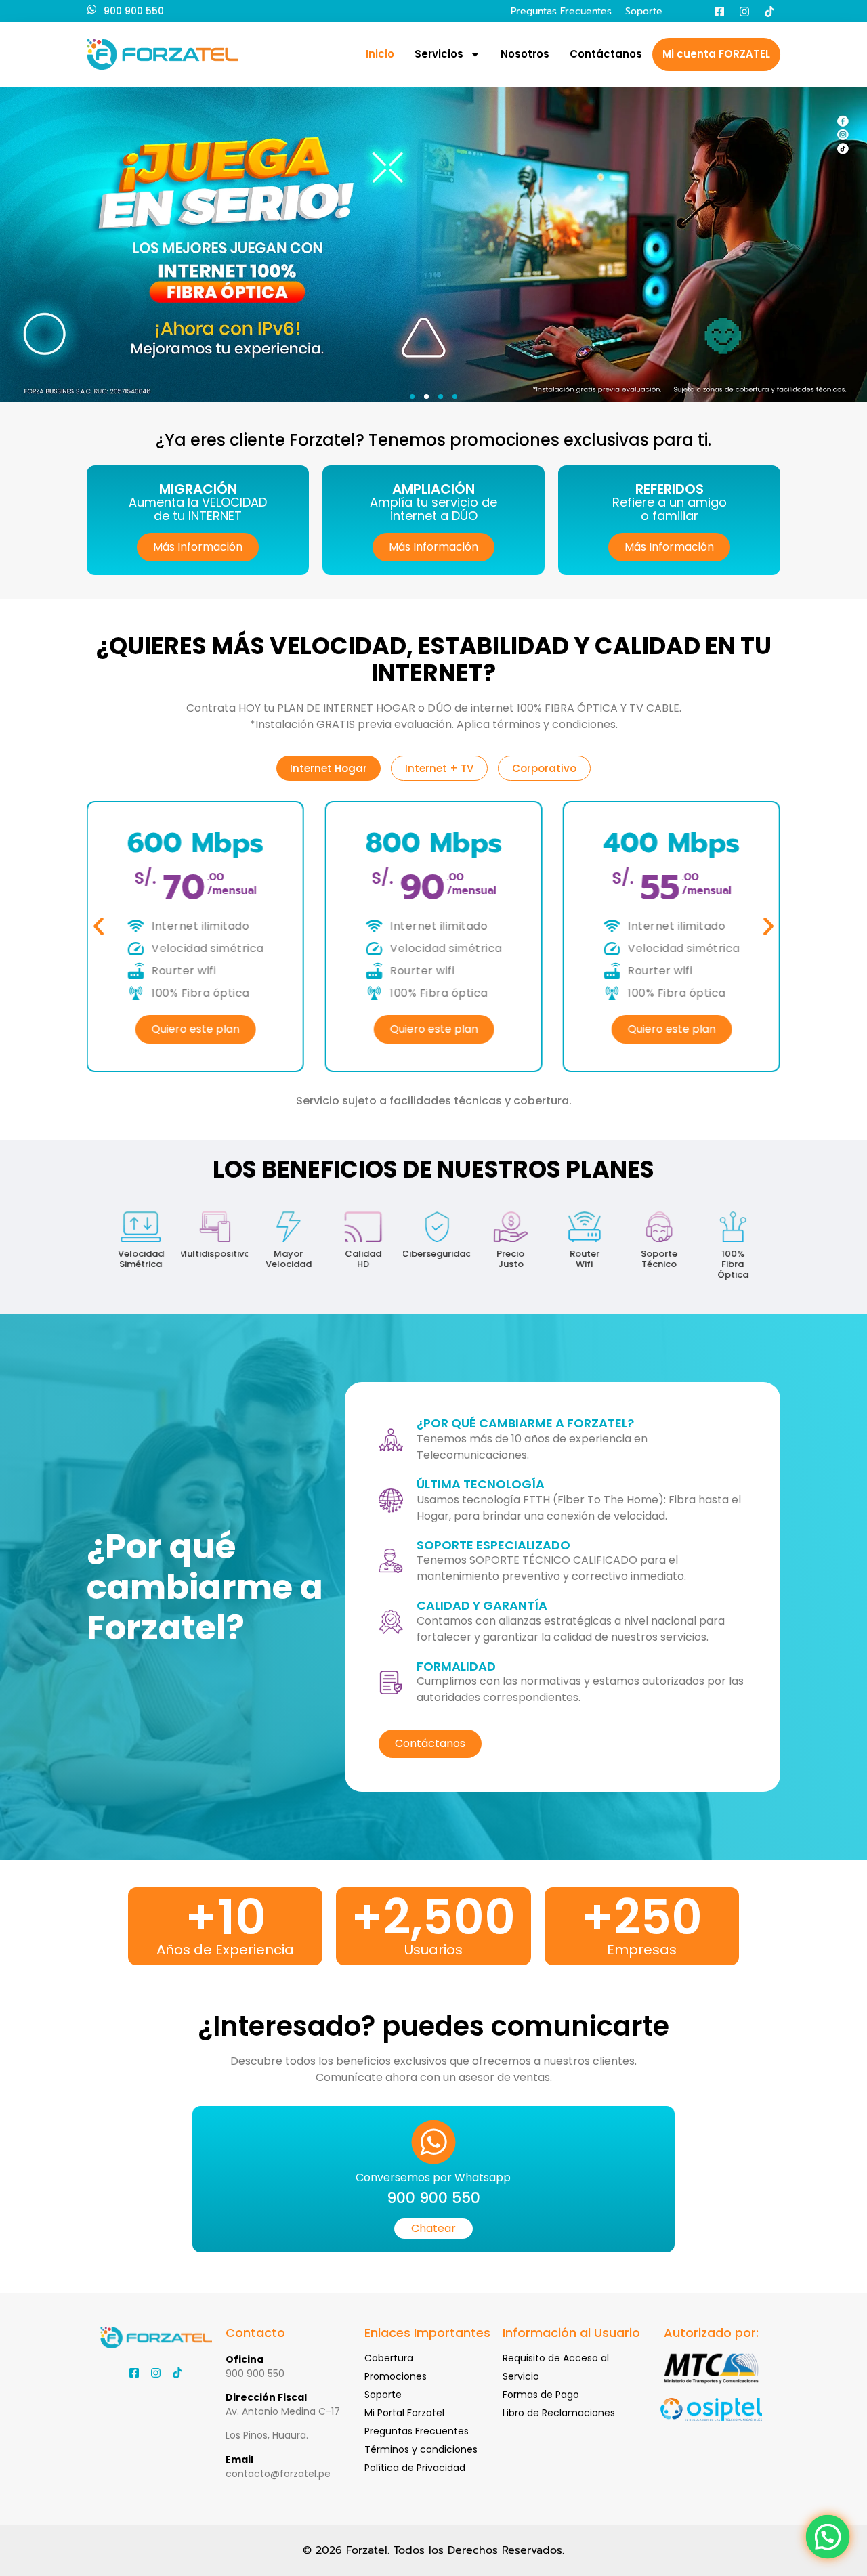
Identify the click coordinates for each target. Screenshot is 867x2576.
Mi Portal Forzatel (404, 2413)
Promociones (396, 2376)
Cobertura (389, 2358)
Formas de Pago (541, 2395)
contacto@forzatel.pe (278, 2474)
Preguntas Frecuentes (561, 11)
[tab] (329, 768)
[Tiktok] (769, 12)
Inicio (380, 54)
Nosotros (525, 54)
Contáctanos (606, 54)
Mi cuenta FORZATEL (716, 54)
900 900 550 (134, 11)
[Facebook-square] (719, 12)
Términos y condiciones (421, 2449)
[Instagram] (744, 12)
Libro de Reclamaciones (559, 2413)
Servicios (439, 54)
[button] (412, 396)
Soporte (644, 11)
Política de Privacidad (415, 2468)
